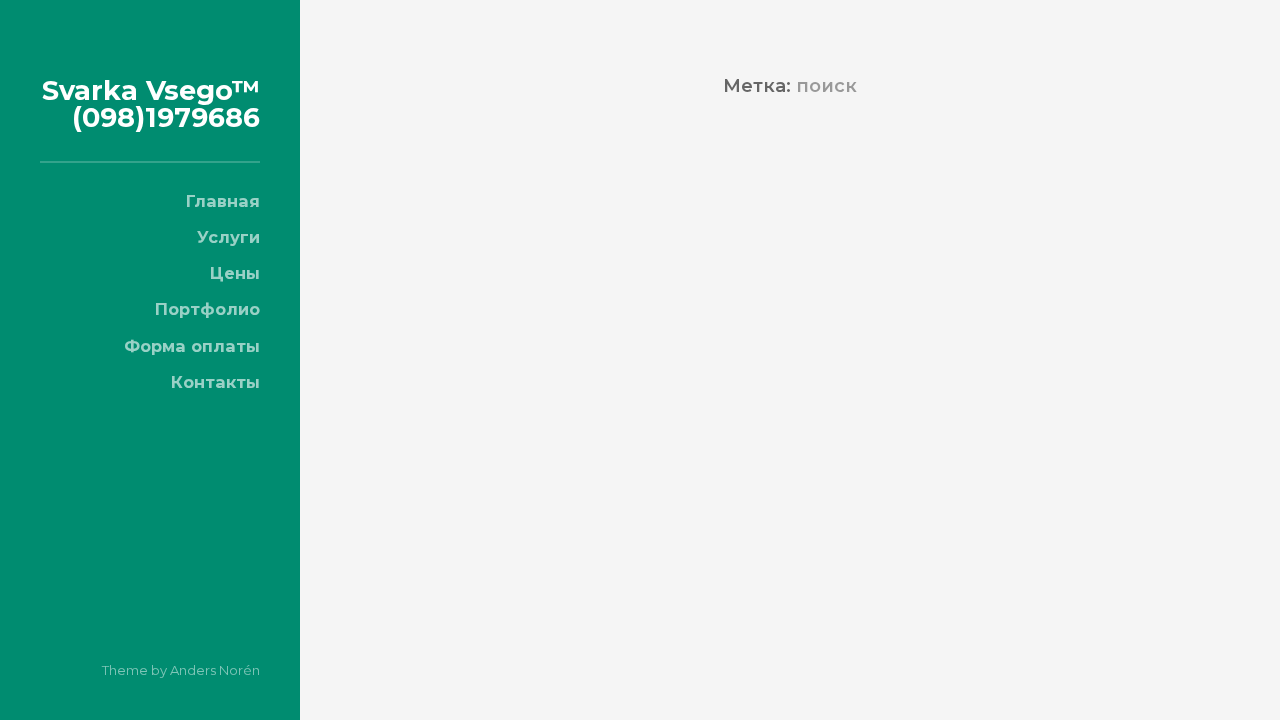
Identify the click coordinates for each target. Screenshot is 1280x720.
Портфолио (207, 309)
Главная (223, 201)
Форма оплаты (192, 346)
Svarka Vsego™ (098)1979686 (151, 104)
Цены (235, 273)
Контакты (215, 382)
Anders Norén (215, 670)
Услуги (228, 237)
